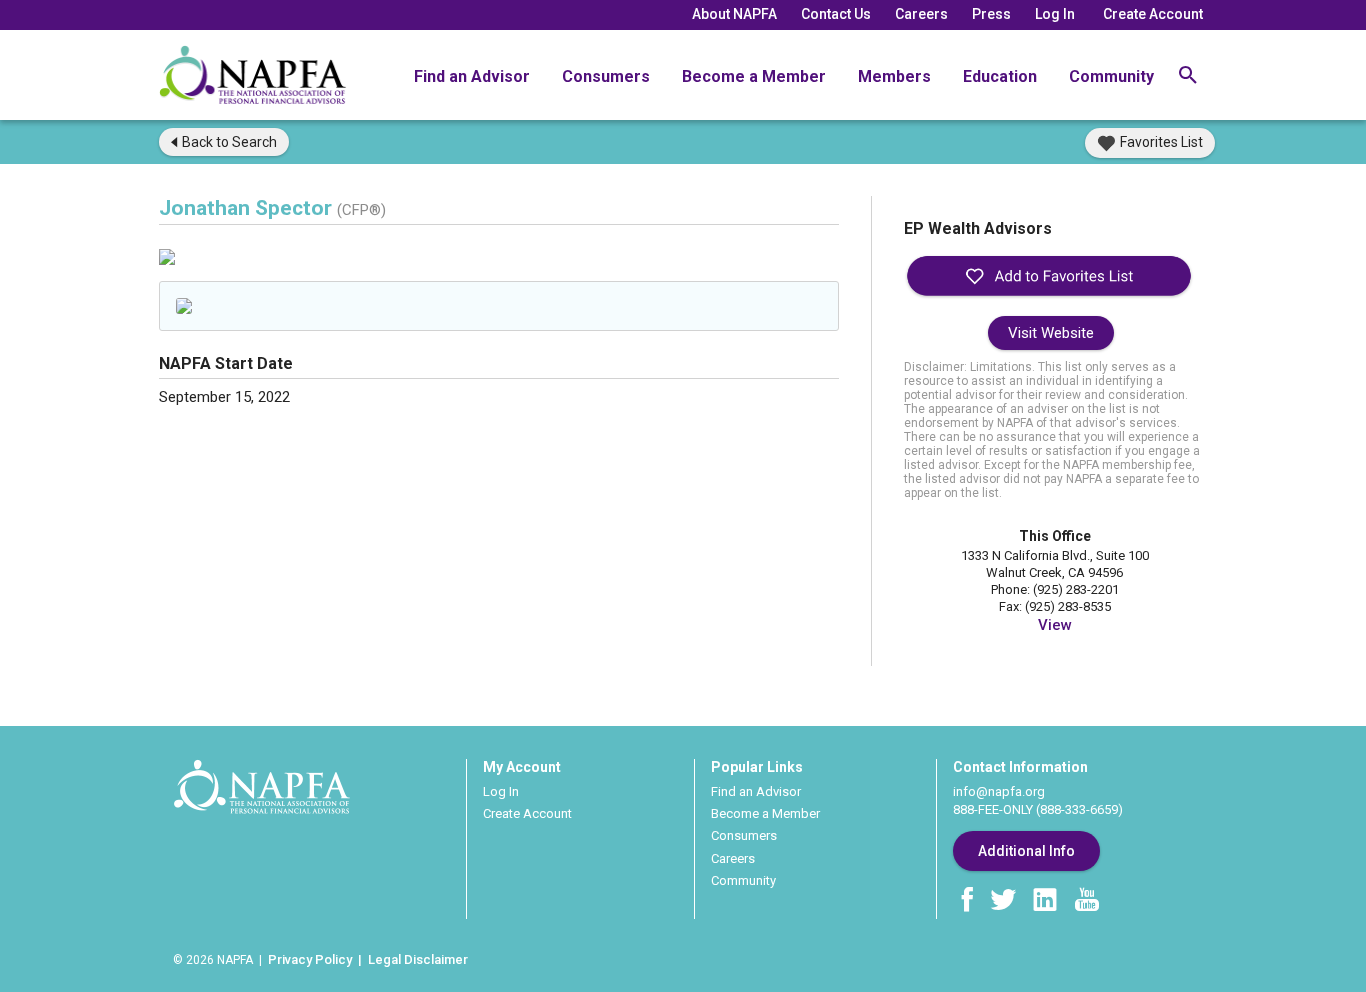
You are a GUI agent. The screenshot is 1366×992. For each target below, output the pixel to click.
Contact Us (836, 14)
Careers (921, 14)
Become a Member (754, 76)
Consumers (606, 76)
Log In (1055, 14)
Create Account (1153, 14)
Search (229, 142)
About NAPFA (734, 14)
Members (894, 76)
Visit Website (1051, 333)
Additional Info (1026, 851)
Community (1111, 76)
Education (1000, 76)
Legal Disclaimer (418, 959)
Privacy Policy (310, 959)
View (1055, 625)
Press (991, 14)
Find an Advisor (472, 76)
